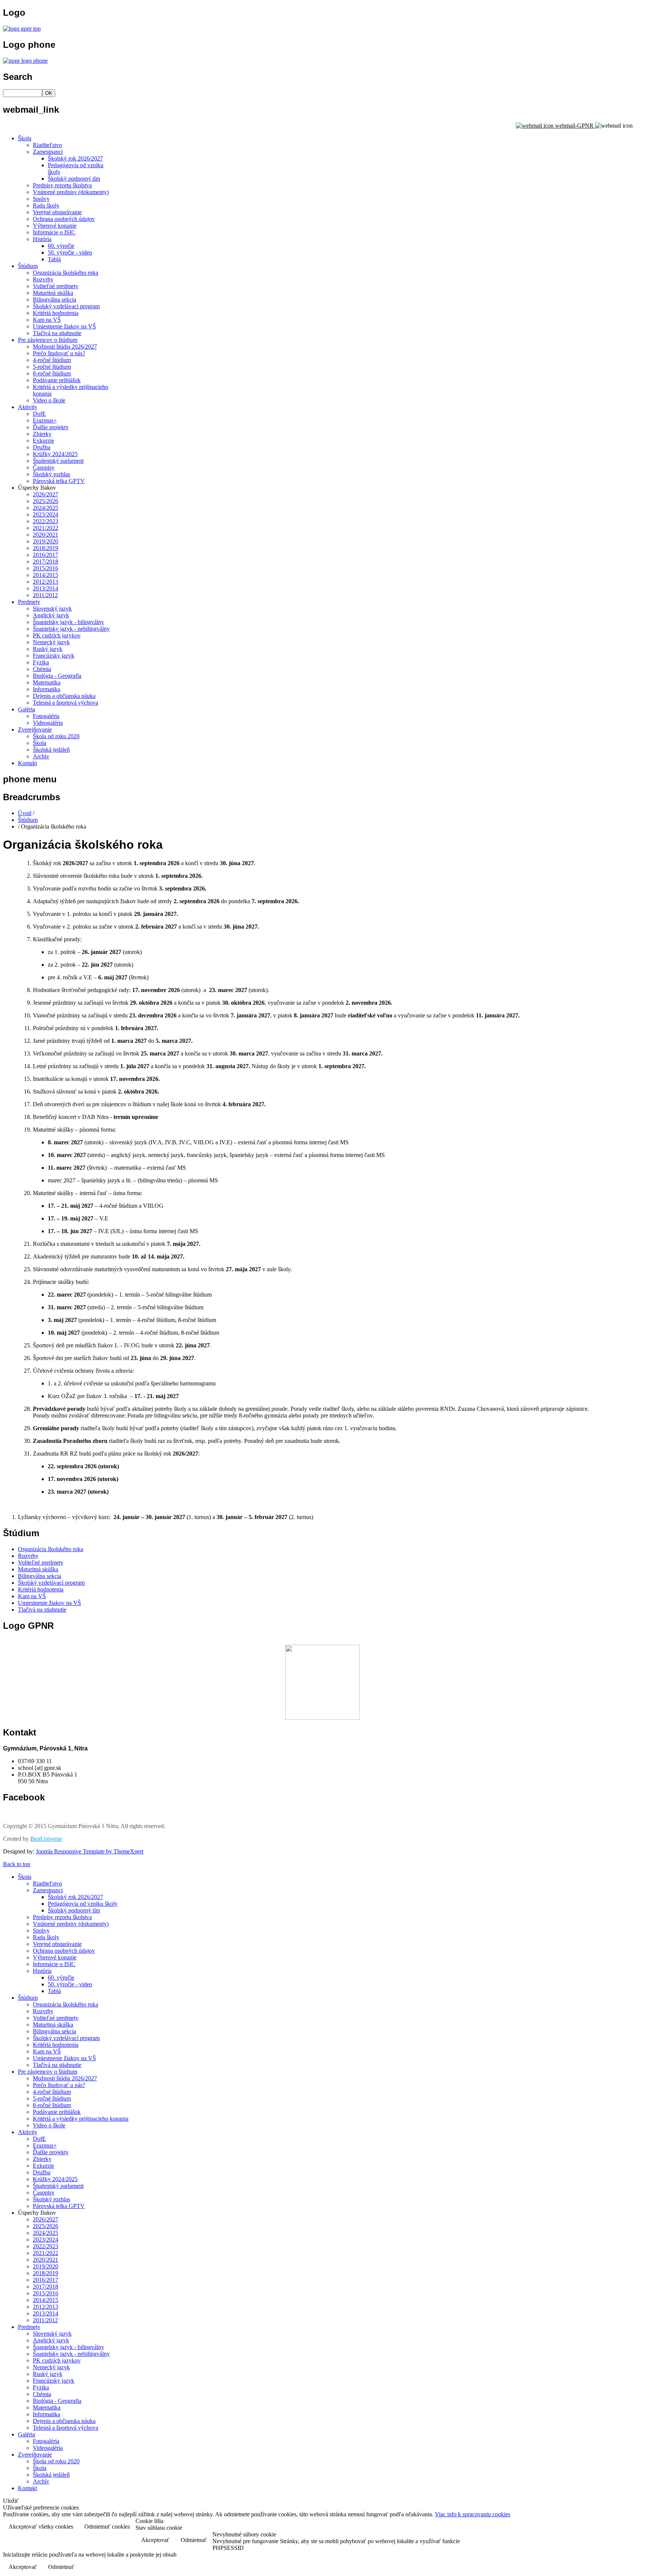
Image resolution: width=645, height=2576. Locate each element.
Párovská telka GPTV (59, 481)
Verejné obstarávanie (57, 212)
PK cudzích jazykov (57, 635)
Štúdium (28, 266)
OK (49, 93)
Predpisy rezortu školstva (62, 185)
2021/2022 (46, 528)
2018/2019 (46, 548)
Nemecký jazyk (51, 642)
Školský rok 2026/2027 (75, 158)
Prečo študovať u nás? (59, 353)
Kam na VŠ (47, 320)
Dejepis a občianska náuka (64, 696)
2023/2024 (46, 514)
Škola (25, 138)
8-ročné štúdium (52, 373)
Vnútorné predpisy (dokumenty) (71, 192)
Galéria (27, 709)
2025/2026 (46, 501)
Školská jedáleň (51, 750)
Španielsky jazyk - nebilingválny (71, 629)
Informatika (46, 689)
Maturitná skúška (53, 293)
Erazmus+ (45, 420)
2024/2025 (46, 508)
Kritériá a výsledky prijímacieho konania (81, 2119)
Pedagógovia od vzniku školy (83, 1904)
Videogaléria (48, 723)
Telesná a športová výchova (66, 703)
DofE (39, 414)
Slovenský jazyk (52, 609)
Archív (41, 756)
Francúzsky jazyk (54, 656)
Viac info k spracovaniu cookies (473, 2514)
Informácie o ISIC (54, 232)
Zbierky (42, 434)
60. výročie (61, 246)
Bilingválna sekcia (54, 300)
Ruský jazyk (48, 649)
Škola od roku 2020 (56, 736)
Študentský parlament (58, 461)
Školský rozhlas (52, 474)
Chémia (42, 669)
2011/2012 (45, 595)
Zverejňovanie (35, 729)
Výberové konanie (55, 226)
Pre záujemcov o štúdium (48, 340)
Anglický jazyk (51, 615)
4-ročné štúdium (52, 360)
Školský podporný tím (74, 179)
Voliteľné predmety (56, 286)
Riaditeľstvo (47, 145)
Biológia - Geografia (57, 676)
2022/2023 (46, 521)
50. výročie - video (70, 252)
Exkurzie (43, 441)
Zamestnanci (48, 152)
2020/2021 (46, 535)
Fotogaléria (46, 716)
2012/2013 (46, 582)
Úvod (25, 813)
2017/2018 (46, 562)
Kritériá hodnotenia (56, 313)
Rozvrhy (43, 279)
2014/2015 (46, 575)
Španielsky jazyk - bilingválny (68, 622)
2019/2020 (46, 541)
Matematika (47, 682)
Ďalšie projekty (51, 427)
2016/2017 (46, 555)
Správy (41, 199)
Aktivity (28, 407)
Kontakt (27, 763)
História (42, 239)
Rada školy (46, 205)
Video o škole (49, 400)
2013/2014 (46, 588)
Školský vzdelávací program (66, 306)
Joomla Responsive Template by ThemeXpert (90, 1851)
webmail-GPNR (574, 126)
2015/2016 (46, 568)
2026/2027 (46, 494)
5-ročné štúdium (52, 367)
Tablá (54, 259)
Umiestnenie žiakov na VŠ (64, 326)
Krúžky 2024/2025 (55, 454)
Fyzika (41, 662)
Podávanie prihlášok (57, 380)
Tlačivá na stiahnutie (57, 333)
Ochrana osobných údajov (64, 219)
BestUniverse (46, 1839)
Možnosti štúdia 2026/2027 (65, 347)
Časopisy (44, 467)
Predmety (29, 602)
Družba (42, 447)
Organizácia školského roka (66, 273)
